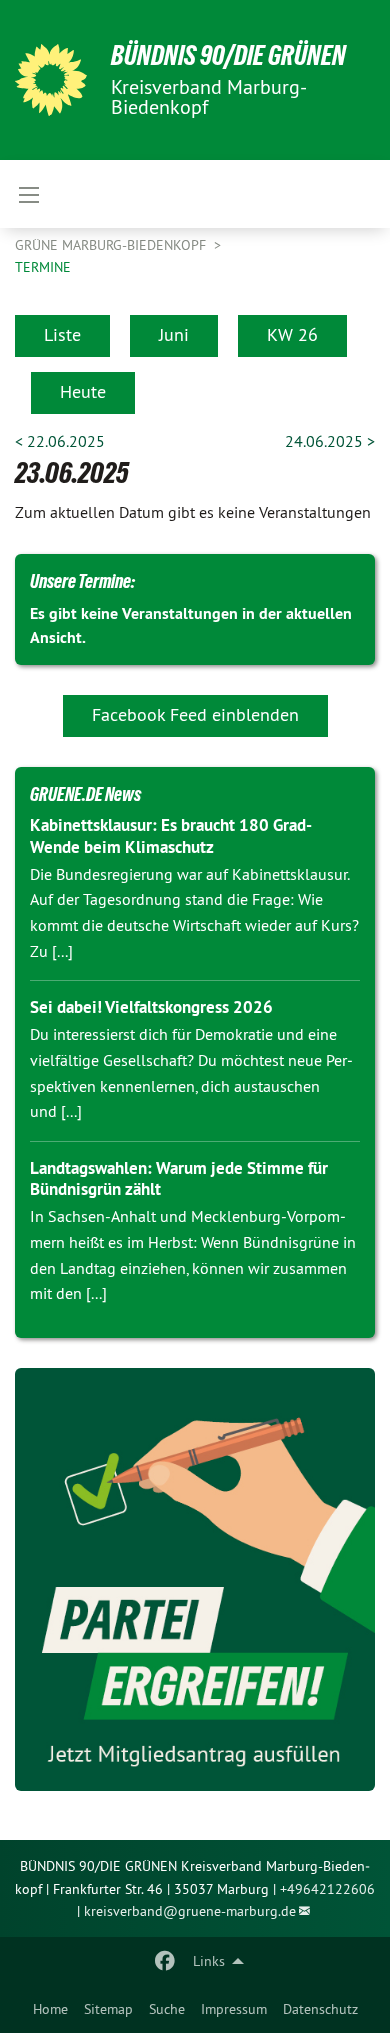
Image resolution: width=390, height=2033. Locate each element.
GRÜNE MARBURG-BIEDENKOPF (112, 245)
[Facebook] (165, 1961)
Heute (83, 391)
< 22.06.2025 (60, 441)
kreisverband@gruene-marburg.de (190, 1911)
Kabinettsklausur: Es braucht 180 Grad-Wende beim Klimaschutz (171, 835)
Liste (62, 334)
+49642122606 (327, 1889)
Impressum (234, 2009)
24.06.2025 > (330, 441)
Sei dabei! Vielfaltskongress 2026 (151, 1007)
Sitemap (108, 2009)
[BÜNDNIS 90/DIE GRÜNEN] (51, 80)
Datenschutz (320, 2009)
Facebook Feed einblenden (195, 714)
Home (50, 2009)
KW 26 (292, 334)
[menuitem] (50, 2009)
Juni (174, 334)
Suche (167, 2009)
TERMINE (43, 267)
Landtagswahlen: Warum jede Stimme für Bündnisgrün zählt (179, 1178)
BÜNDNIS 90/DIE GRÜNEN (228, 55)
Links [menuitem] (209, 1961)
